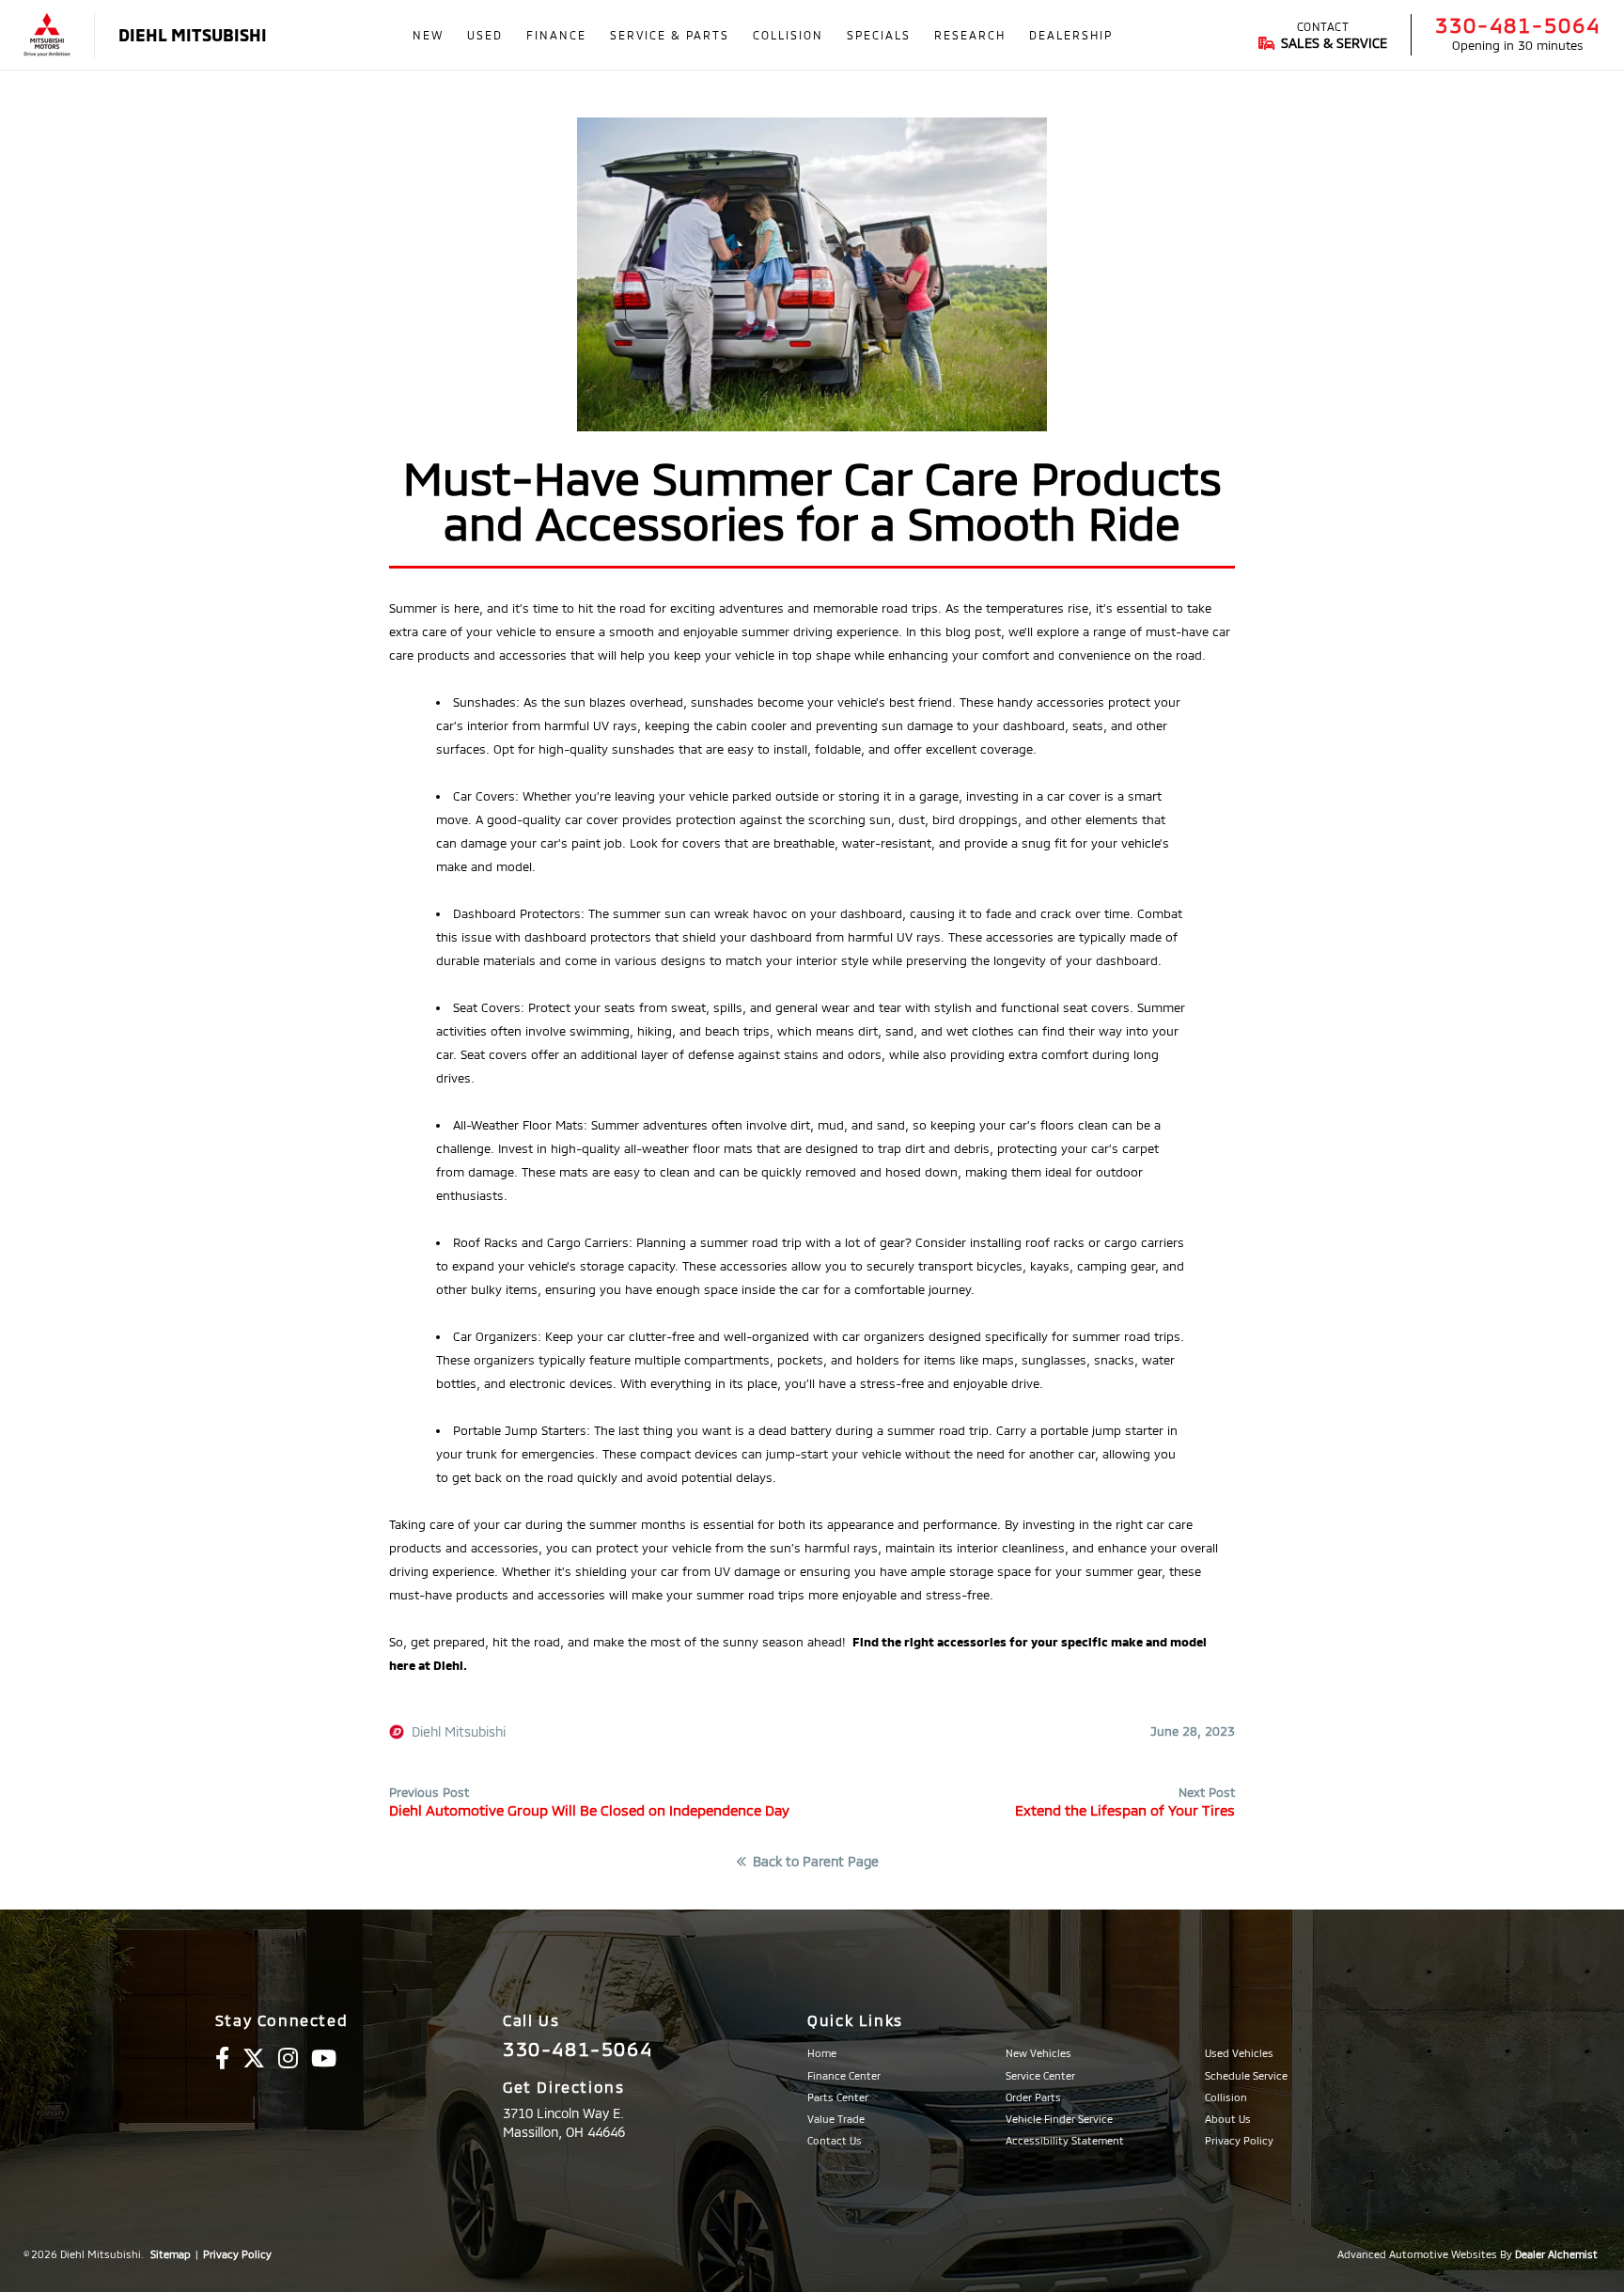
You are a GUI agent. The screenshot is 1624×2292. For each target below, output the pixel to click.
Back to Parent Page (816, 1862)
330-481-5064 (1518, 24)
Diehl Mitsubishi (459, 1732)
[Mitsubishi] (47, 35)
